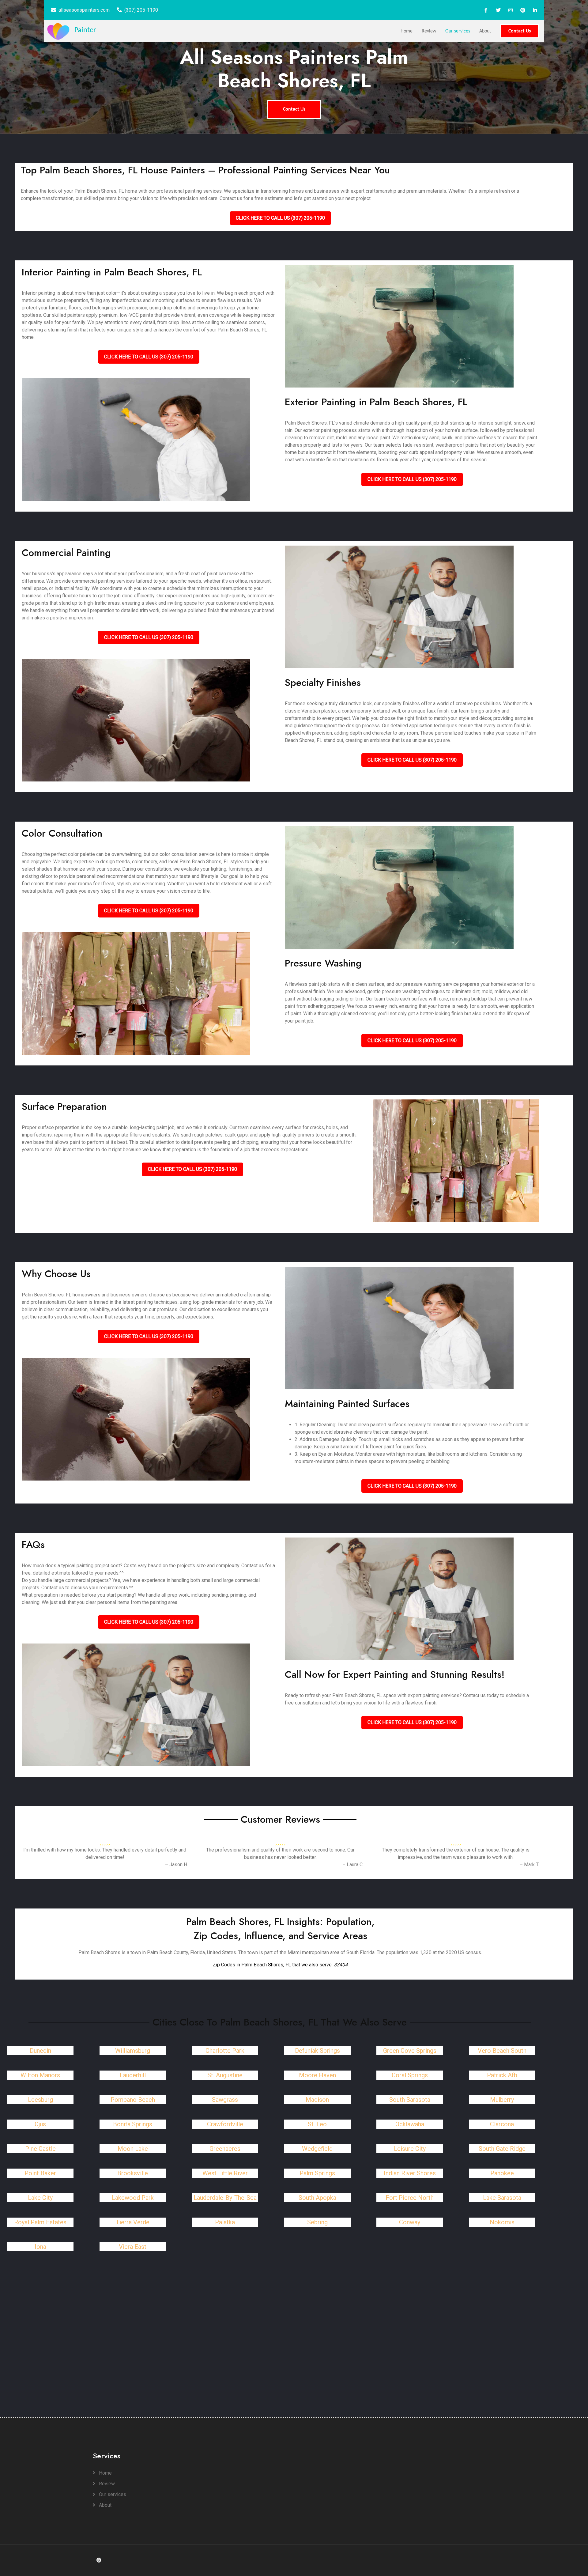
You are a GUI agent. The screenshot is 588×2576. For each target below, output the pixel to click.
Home (407, 31)
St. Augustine (225, 2075)
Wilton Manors (40, 2075)
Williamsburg (133, 2051)
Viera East (133, 2247)
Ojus (40, 2124)
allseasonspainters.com (84, 10)
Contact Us (520, 31)
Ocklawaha (410, 2124)
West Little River (225, 2173)
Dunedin (40, 2051)
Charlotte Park (225, 2051)
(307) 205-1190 (141, 10)
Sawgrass (225, 2100)
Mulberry (502, 2100)
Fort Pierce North (410, 2198)
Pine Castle (40, 2149)
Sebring (317, 2222)
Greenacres (225, 2149)
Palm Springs (317, 2173)
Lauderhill (133, 2075)
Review (429, 31)
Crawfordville (225, 2124)
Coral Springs (410, 2075)
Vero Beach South (502, 2051)
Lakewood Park (133, 2198)
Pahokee (502, 2173)
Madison (317, 2100)
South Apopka (317, 2198)
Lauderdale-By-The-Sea (225, 2198)
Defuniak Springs (317, 2051)
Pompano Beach (133, 2100)
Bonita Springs (133, 2124)
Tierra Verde (133, 2222)
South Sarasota (410, 2100)
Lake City (40, 2198)
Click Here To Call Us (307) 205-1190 (280, 218)
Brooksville (133, 2173)
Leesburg (40, 2100)
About (485, 31)
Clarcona (502, 2124)
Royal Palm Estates (40, 2222)
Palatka (225, 2222)
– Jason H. (177, 1865)
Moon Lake (133, 2149)
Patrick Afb (502, 2075)
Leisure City (410, 2149)
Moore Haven (317, 2075)
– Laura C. (353, 1865)
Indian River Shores (410, 2173)
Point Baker (40, 2173)
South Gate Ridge (502, 2149)
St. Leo (317, 2124)
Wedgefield (317, 2149)
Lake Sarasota (502, 2198)
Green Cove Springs (410, 2051)
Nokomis (502, 2222)
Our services (458, 31)
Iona (40, 2247)
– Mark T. (529, 1865)
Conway (410, 2222)
